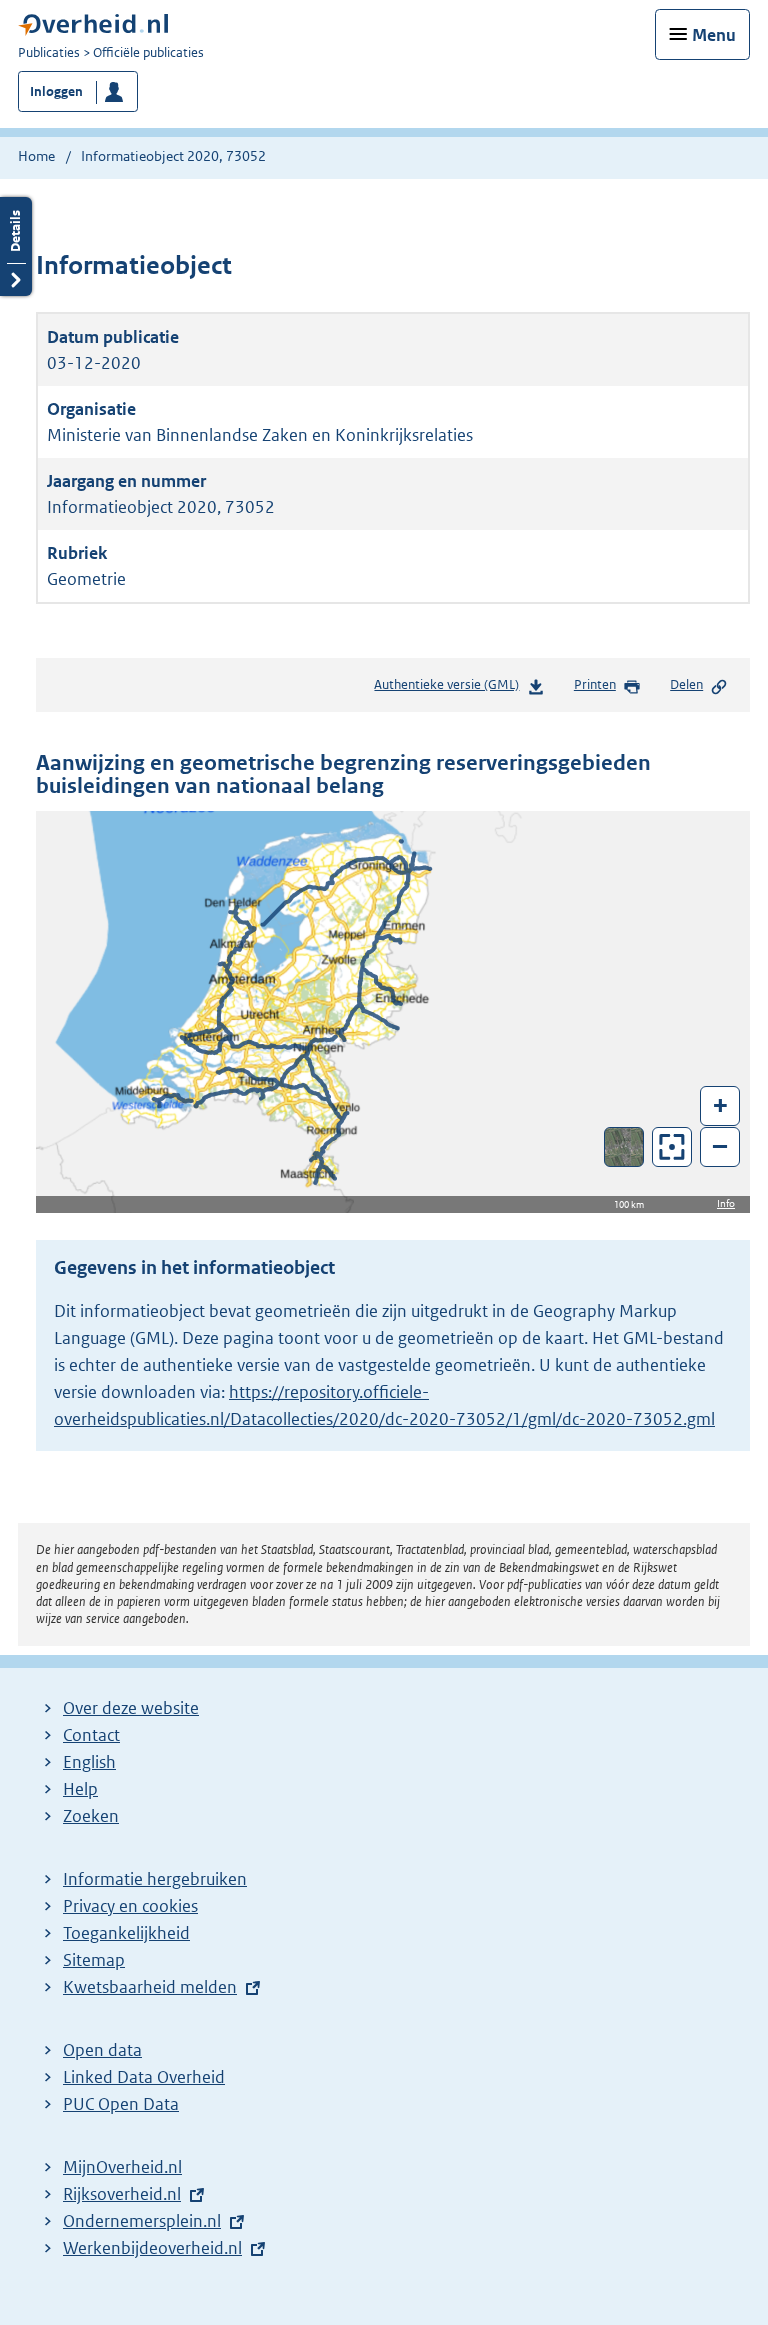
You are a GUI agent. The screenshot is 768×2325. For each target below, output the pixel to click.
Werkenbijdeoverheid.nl (152, 2248)
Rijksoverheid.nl (122, 2194)
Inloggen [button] (56, 91)
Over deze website (131, 1708)
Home (36, 156)
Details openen (16, 246)
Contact (91, 1735)
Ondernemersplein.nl (142, 2221)
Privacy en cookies (130, 1906)
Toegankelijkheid (126, 1933)
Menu (714, 35)
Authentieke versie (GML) (450, 689)
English (89, 1762)
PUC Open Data (121, 2104)
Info (726, 1203)
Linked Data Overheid (144, 2077)
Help (80, 1789)
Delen (686, 684)
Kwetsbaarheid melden (150, 1987)
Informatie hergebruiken (155, 1879)
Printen (595, 684)
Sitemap (94, 1960)
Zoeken (91, 1816)
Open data (102, 2050)
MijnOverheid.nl (122, 2167)
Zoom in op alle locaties (672, 1147)
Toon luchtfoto (624, 1147)
